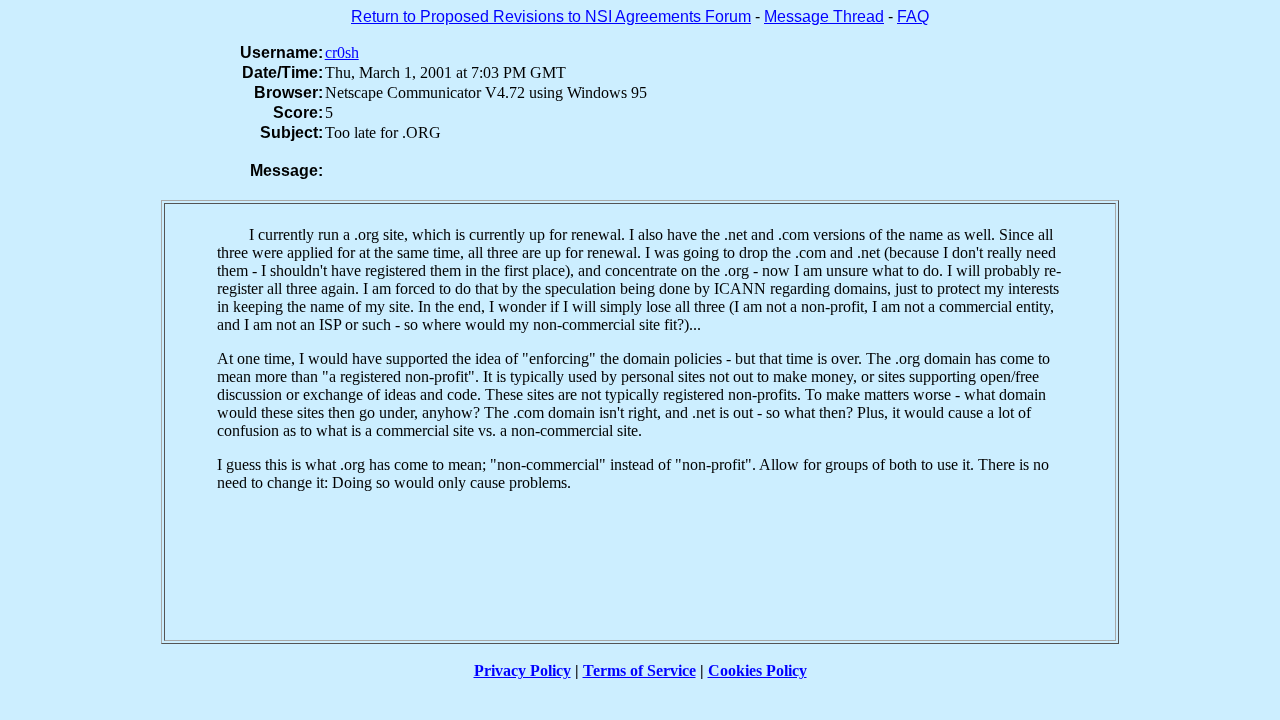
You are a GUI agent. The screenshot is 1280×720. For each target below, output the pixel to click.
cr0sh (342, 52)
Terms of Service (639, 670)
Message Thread (824, 16)
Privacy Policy (522, 670)
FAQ (913, 16)
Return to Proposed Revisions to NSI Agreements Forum (551, 16)
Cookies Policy (757, 670)
